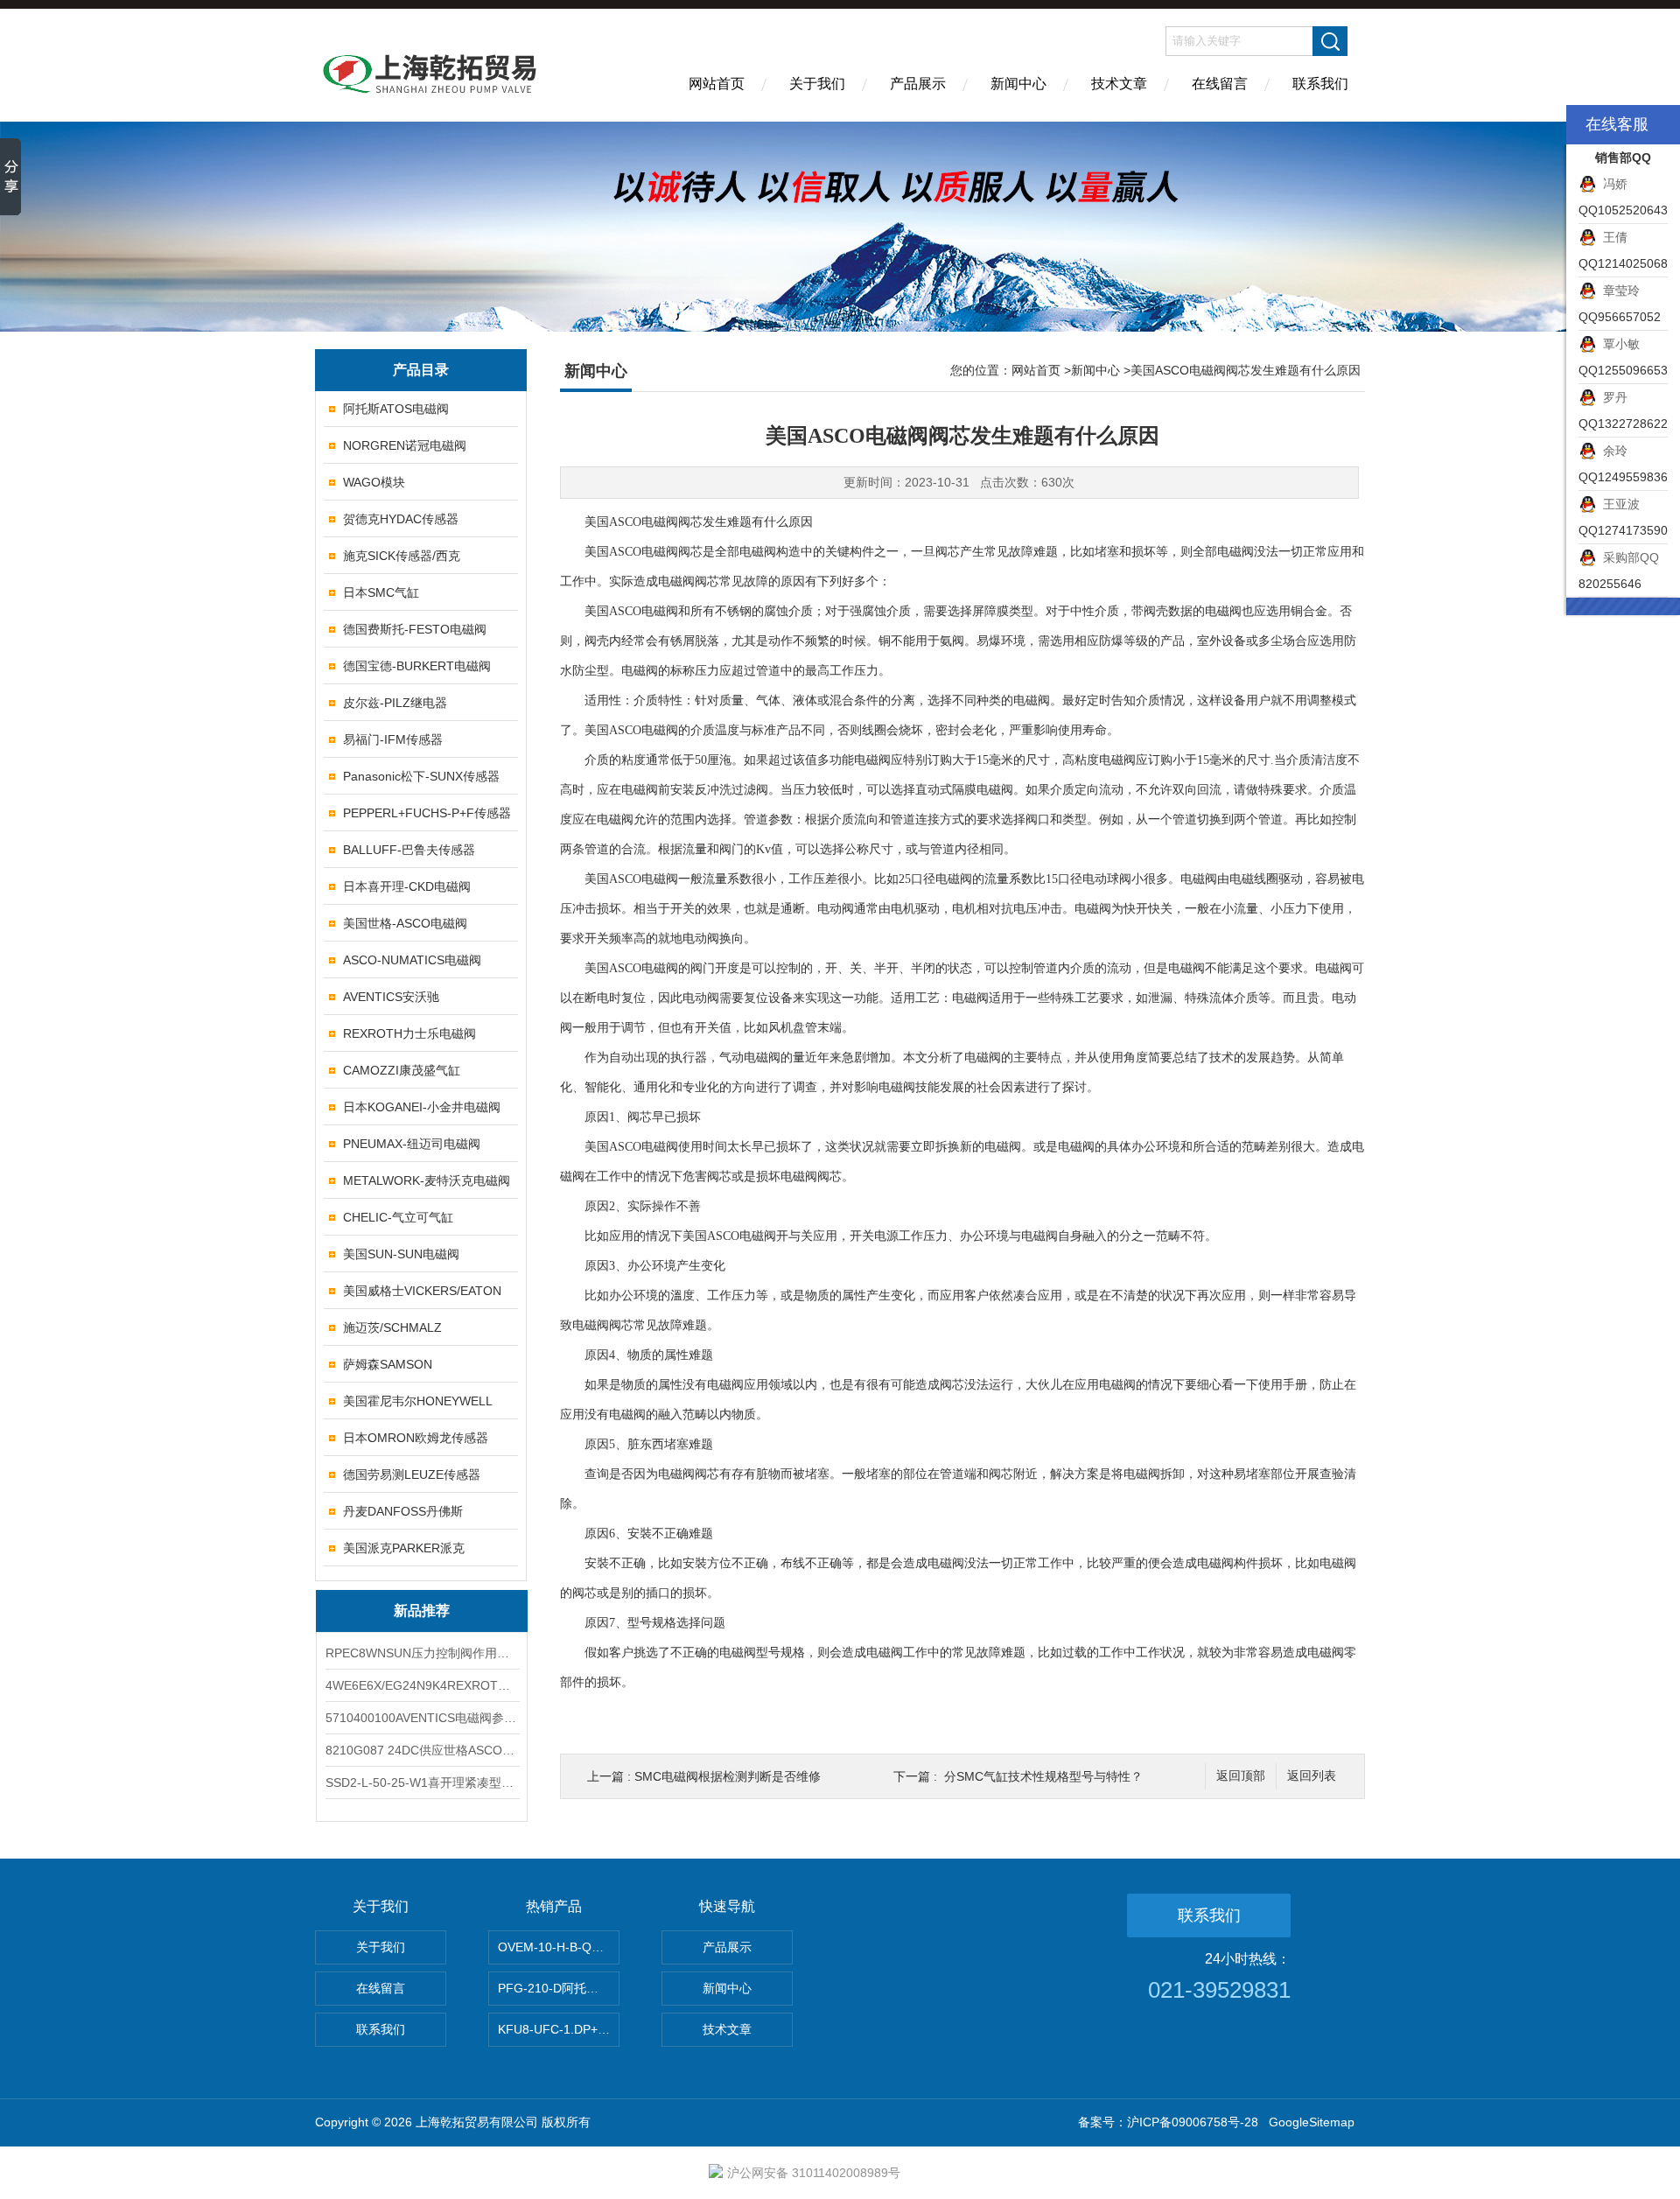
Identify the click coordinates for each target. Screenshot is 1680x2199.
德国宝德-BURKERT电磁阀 (417, 666)
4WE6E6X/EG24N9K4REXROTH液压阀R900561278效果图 (422, 1685)
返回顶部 (1241, 1776)
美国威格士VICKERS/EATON (422, 1291)
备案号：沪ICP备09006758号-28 (1168, 2122)
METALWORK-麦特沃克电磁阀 (427, 1180)
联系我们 (1320, 84)
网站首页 (717, 84)
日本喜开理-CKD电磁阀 (407, 886)
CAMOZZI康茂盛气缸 (402, 1070)
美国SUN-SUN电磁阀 (401, 1254)
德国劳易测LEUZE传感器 (412, 1474)
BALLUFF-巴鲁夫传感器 (409, 850)
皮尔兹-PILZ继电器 (395, 703)
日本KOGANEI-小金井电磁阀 (422, 1107)
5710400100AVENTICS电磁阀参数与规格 (422, 1718)
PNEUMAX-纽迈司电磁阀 (412, 1144)
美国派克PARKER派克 (404, 1548)
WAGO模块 (374, 482)
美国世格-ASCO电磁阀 (405, 923)
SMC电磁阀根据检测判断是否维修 (728, 1776)
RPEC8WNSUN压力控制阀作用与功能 (422, 1653)
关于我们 (817, 84)
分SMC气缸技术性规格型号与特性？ (1043, 1776)
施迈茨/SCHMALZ (392, 1327)
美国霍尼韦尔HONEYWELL (418, 1401)
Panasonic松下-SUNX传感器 (421, 776)
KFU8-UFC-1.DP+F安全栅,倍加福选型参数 (559, 2029)
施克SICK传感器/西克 (402, 556)
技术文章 (1119, 84)
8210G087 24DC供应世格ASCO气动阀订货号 (422, 1750)
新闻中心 (1018, 84)
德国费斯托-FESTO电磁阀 (415, 629)
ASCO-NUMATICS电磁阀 (412, 960)
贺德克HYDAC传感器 (401, 519)
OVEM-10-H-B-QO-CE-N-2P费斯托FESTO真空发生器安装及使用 (559, 1947)
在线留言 (1220, 84)
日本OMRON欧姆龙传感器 (416, 1438)
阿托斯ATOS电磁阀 (396, 409)
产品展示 (918, 84)
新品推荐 (422, 1611)
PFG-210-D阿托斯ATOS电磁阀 (559, 1988)
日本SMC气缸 (381, 592)
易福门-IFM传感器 (393, 739)
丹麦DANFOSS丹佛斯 (403, 1511)
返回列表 (1312, 1776)
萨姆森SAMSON (388, 1364)
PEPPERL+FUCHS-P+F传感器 (427, 813)
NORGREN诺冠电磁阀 (405, 445)
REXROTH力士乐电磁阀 (409, 1033)
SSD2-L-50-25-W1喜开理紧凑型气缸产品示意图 (422, 1782)
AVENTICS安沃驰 (391, 997)
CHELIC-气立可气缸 (398, 1217)
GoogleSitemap (1312, 2122)
